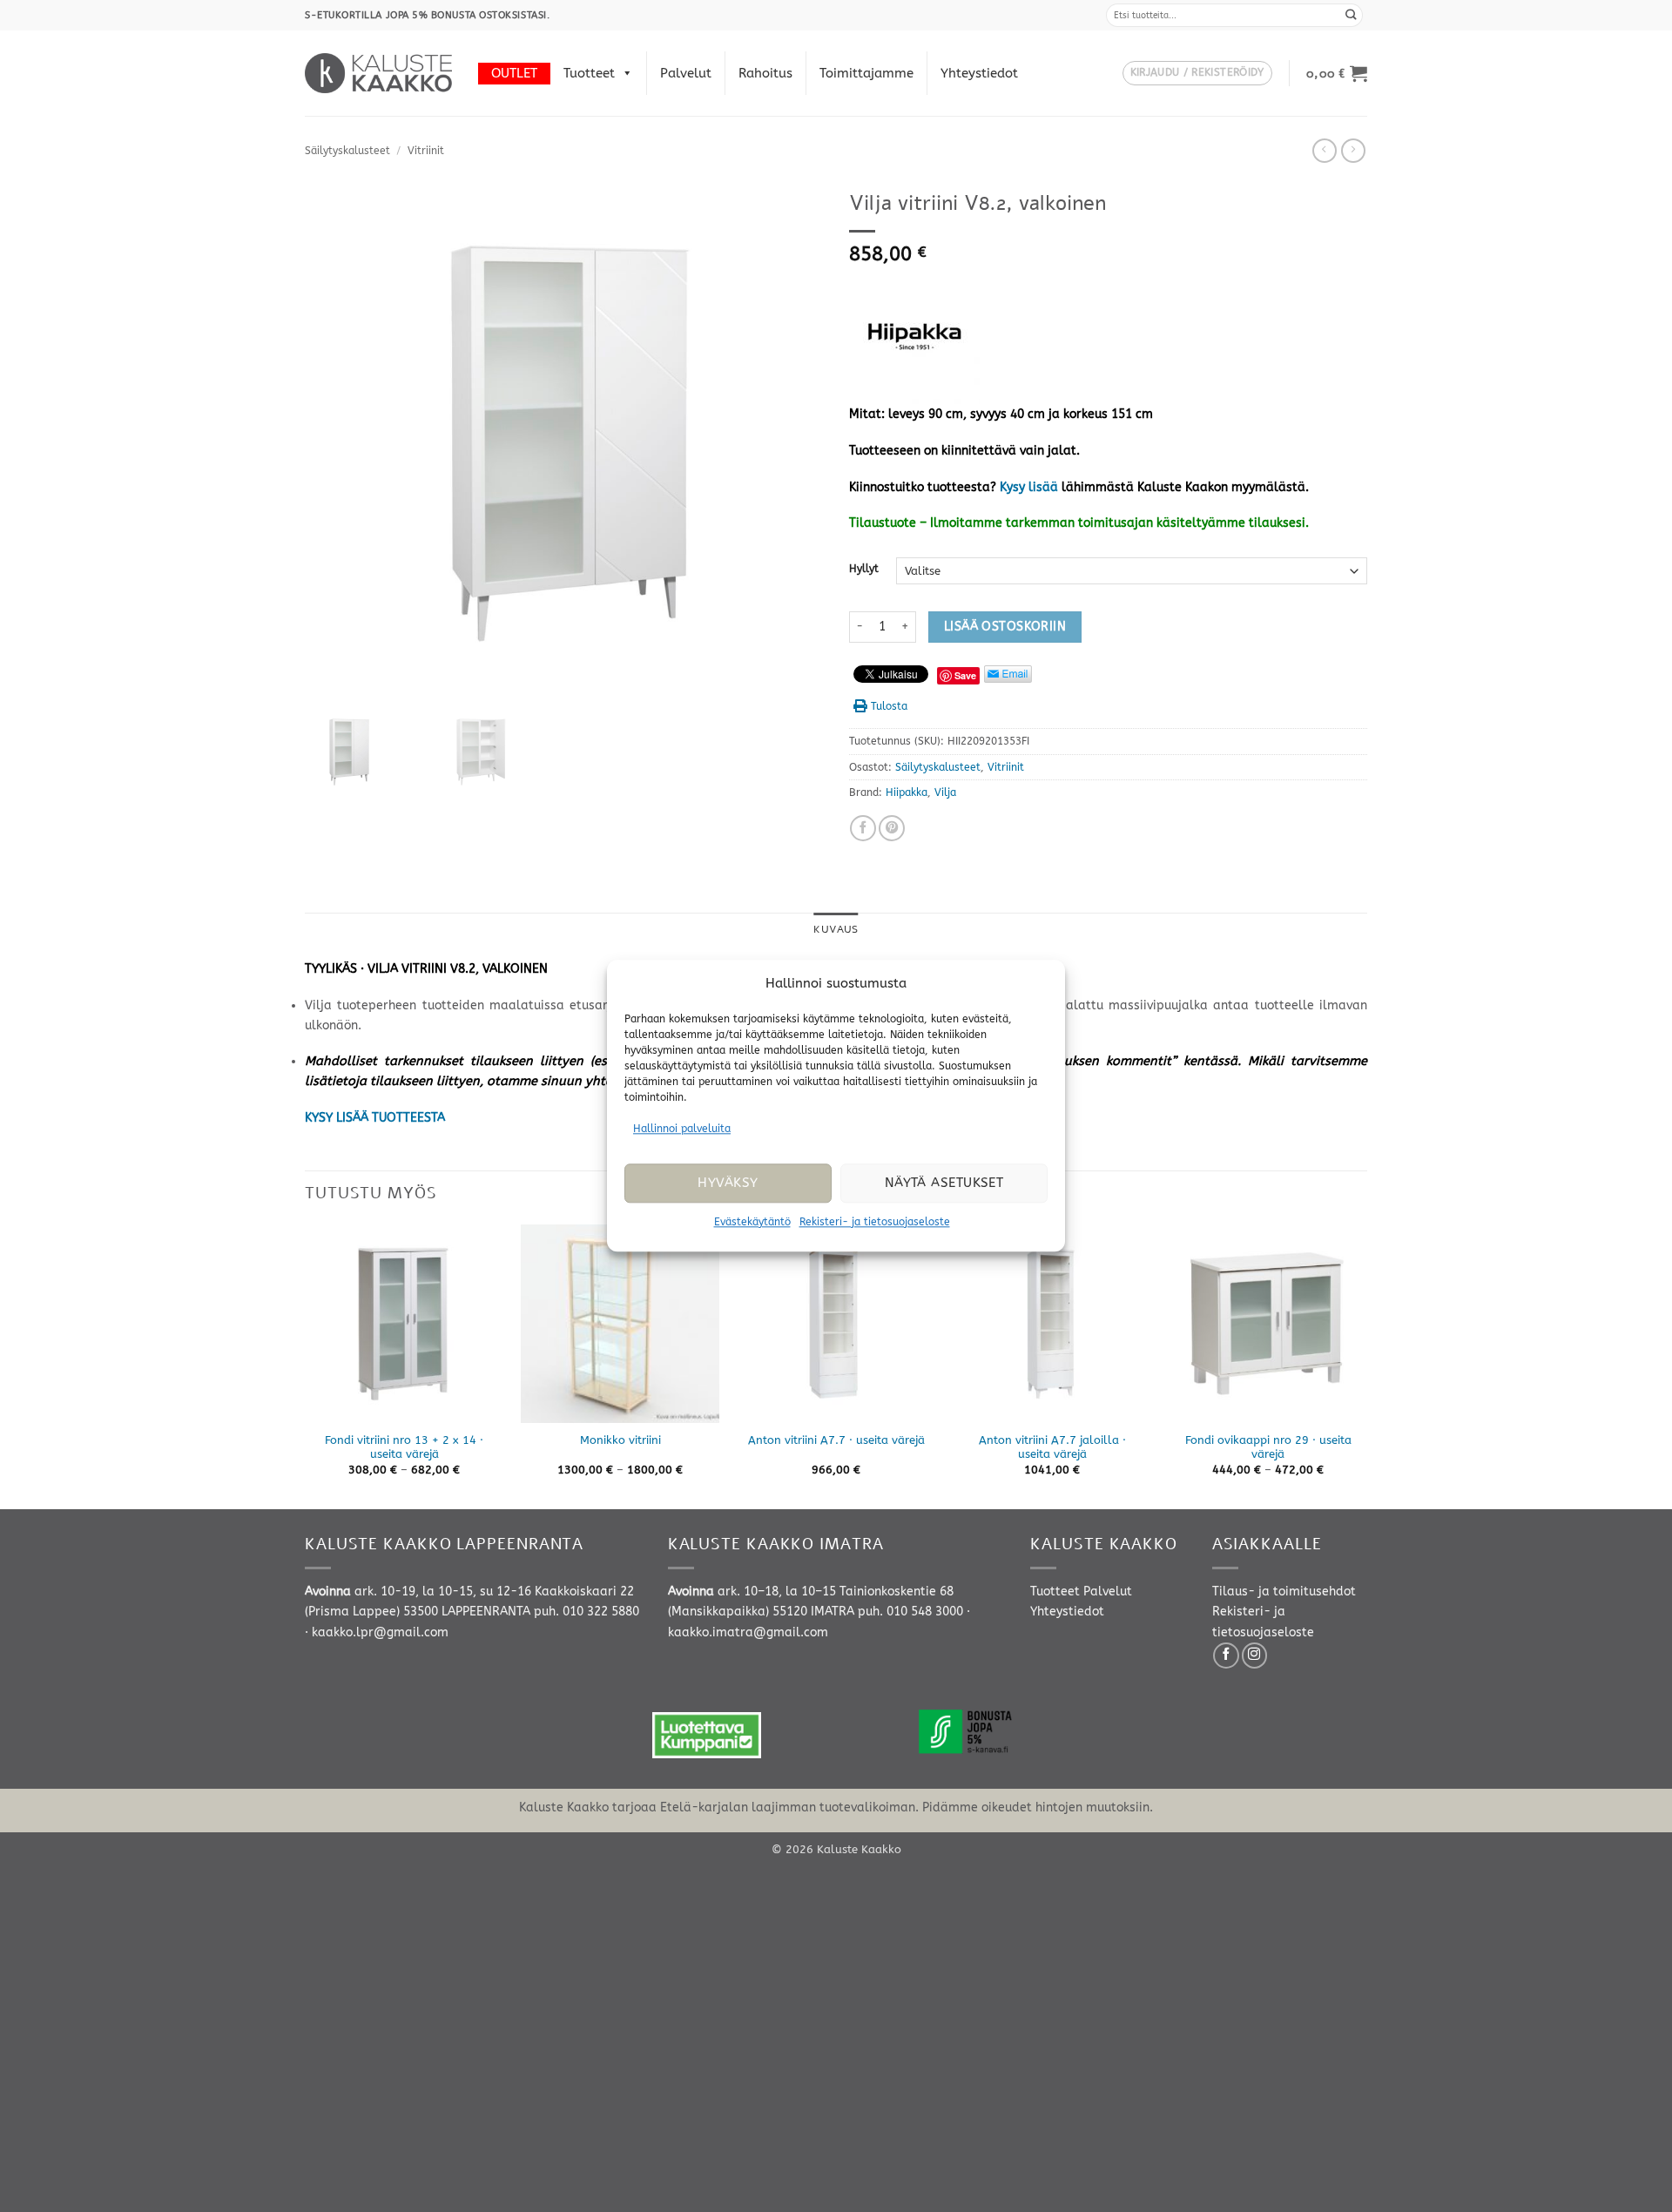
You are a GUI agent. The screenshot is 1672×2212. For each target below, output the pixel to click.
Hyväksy (728, 1184)
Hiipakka (907, 792)
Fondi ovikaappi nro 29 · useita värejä (1268, 1447)
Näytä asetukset (944, 1184)
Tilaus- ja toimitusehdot (1284, 1592)
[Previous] (306, 1366)
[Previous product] (1353, 151)
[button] (1197, 74)
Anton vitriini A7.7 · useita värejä (836, 1440)
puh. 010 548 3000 (910, 1612)
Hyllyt (864, 569)
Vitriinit (426, 151)
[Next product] (1325, 151)
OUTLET (514, 73)
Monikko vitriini (620, 1440)
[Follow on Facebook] (1226, 1656)
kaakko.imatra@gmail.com (748, 1632)
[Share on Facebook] (863, 828)
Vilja (945, 792)
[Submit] (1352, 15)
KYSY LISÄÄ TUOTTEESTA (375, 1118)
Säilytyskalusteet (347, 151)
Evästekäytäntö (752, 1222)
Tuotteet (589, 73)
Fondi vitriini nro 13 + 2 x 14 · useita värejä (404, 1447)
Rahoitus (765, 73)
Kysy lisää (1029, 487)
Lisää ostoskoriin (1005, 627)
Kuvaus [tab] (836, 929)
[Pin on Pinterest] (892, 828)
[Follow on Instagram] (1255, 1656)
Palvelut (686, 73)
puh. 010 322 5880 (587, 1612)
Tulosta (889, 706)
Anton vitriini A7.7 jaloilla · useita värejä (1052, 1447)
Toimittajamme (866, 73)
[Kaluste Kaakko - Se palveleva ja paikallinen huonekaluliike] (378, 73)
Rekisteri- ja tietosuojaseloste (875, 1222)
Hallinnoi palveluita (682, 1129)
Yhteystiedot (979, 73)
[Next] (1366, 1366)
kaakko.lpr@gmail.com (380, 1632)
